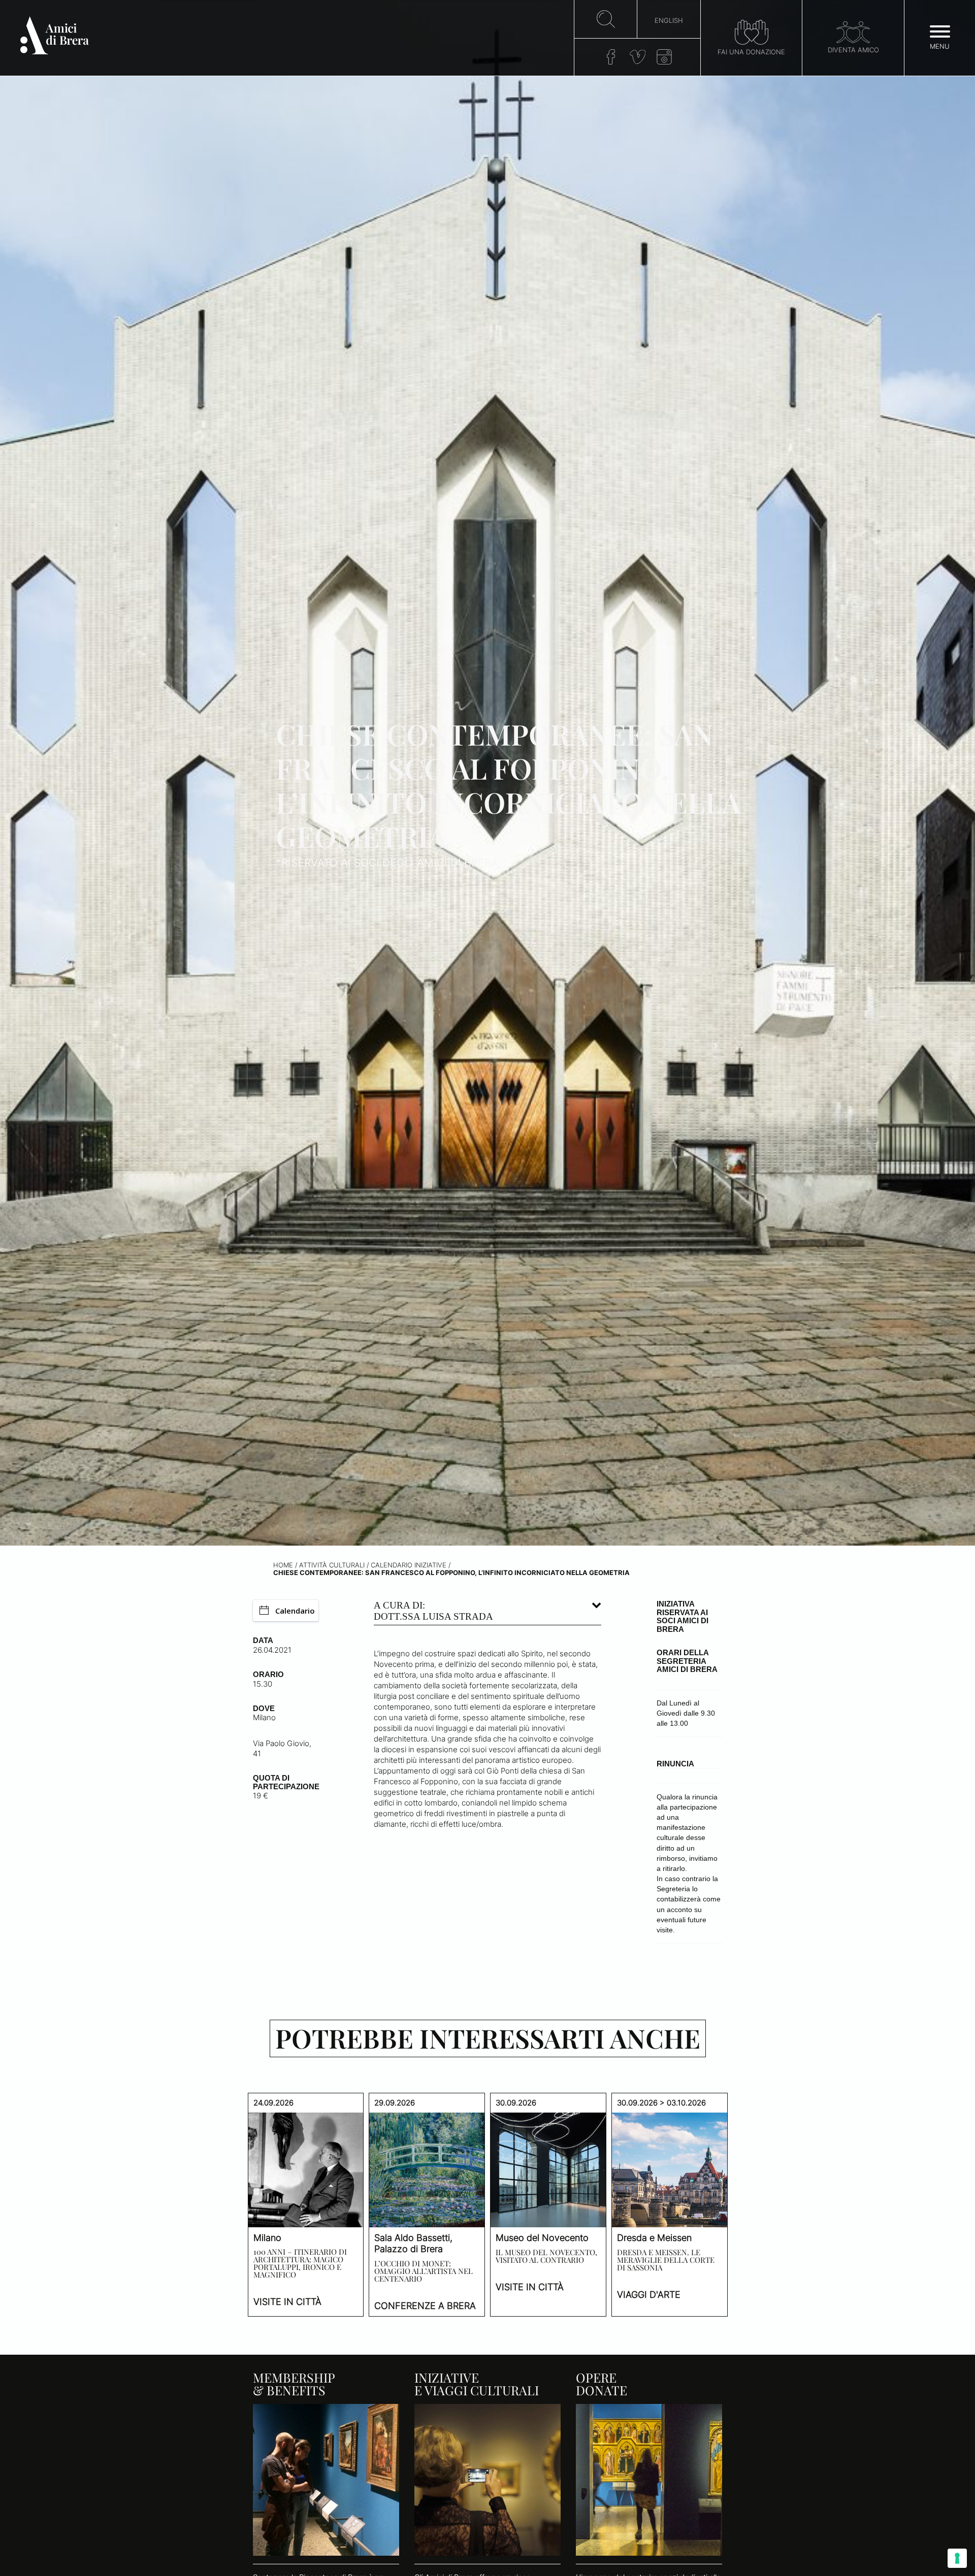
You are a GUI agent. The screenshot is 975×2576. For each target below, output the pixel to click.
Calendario (295, 1611)
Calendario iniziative (409, 1565)
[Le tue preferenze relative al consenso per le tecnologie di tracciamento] (957, 2558)
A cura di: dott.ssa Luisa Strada (433, 1611)
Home (283, 1565)
